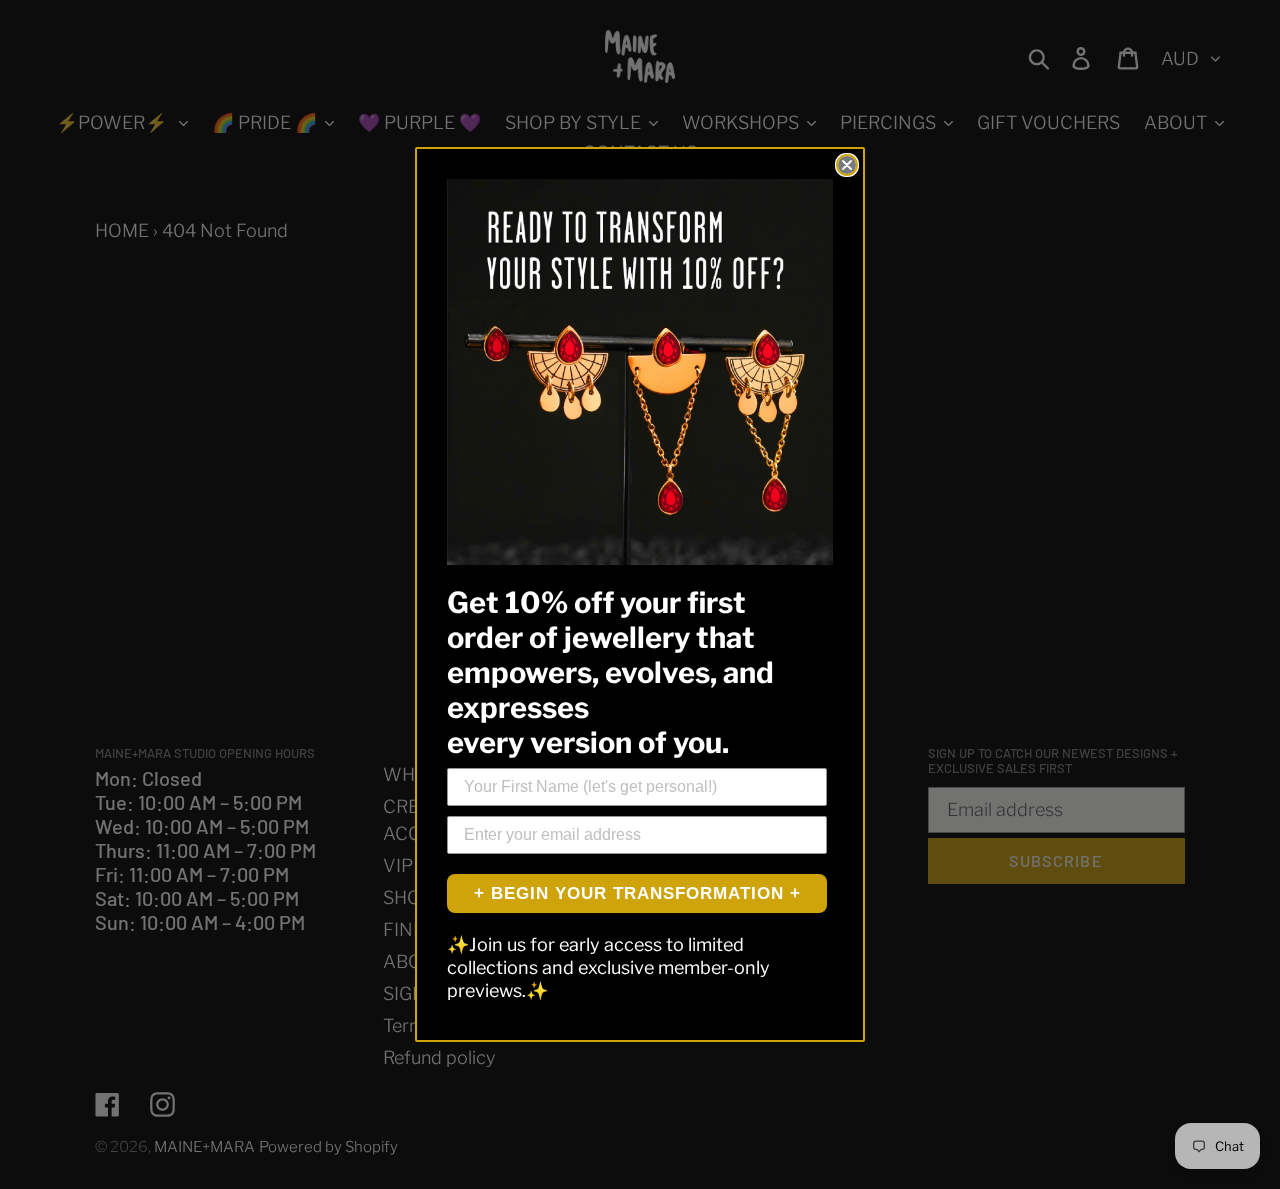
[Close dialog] (847, 165)
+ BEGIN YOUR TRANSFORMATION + (637, 893)
